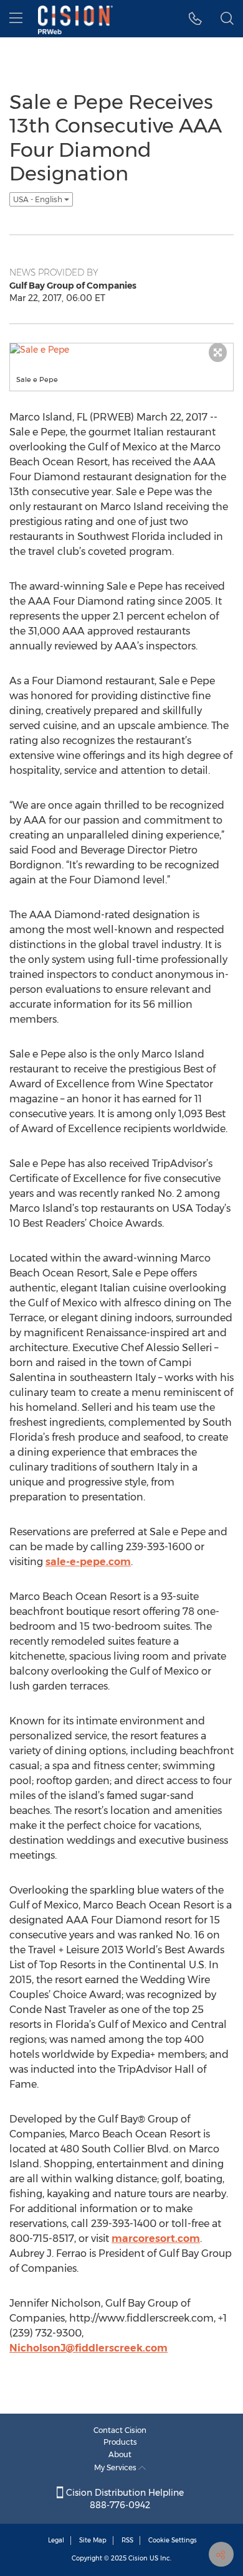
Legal (56, 2540)
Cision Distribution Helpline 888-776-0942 (124, 2499)
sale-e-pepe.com (88, 1562)
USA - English (39, 199)
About (120, 2454)
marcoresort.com (156, 2239)
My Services (116, 2467)
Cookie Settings (173, 2540)
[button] (195, 19)
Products (120, 2442)
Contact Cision (120, 2430)
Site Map (93, 2540)
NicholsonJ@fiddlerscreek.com (88, 2348)
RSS (127, 2540)
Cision (138, 2558)
